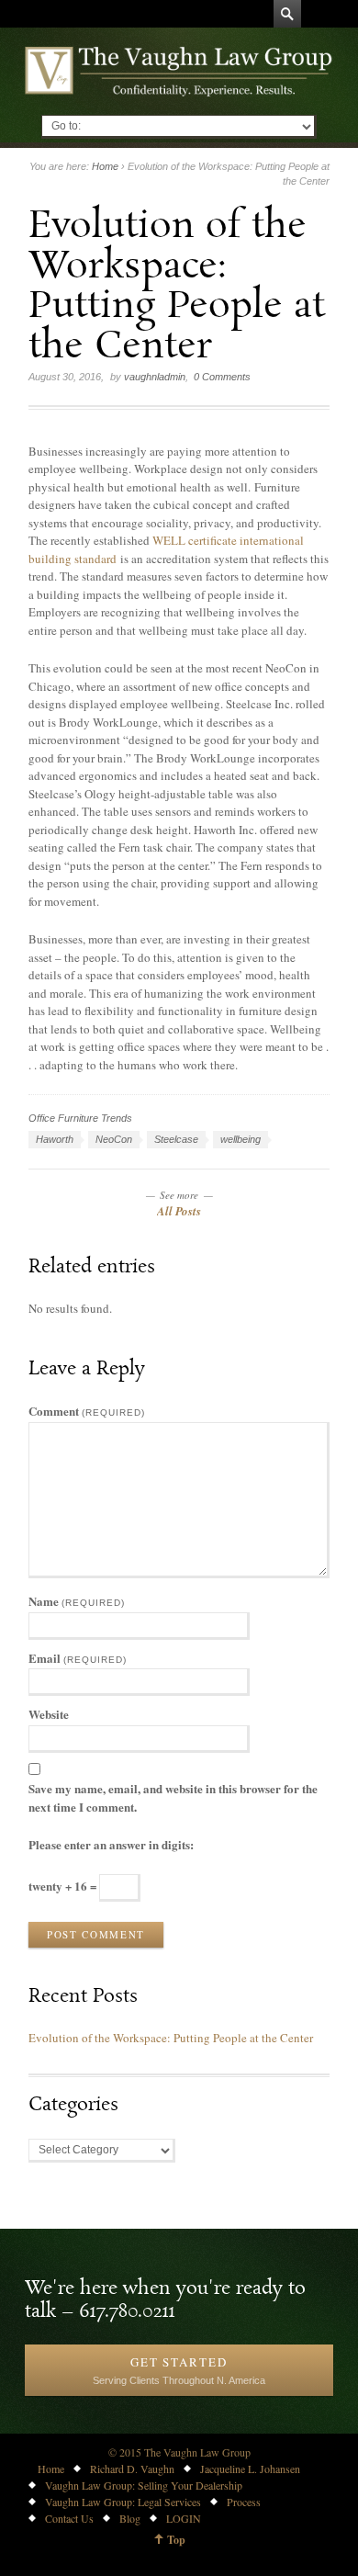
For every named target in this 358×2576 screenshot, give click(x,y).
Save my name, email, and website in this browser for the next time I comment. (173, 1797)
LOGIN (184, 2518)
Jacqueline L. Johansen (250, 2469)
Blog (130, 2518)
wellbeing (241, 1139)
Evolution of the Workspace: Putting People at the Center (171, 2038)
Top (176, 2540)
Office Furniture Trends (80, 1118)
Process (244, 2502)
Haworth (55, 1139)
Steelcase (176, 1139)
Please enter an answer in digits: (111, 1844)
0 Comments (222, 377)
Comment (87, 1411)
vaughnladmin (155, 377)
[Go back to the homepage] (179, 71)
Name (77, 1601)
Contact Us (69, 2518)
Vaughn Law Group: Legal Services (123, 2502)
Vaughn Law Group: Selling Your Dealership (144, 2485)
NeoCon (114, 1139)
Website (49, 1714)
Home (105, 166)
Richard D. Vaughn (132, 2469)
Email (78, 1658)
